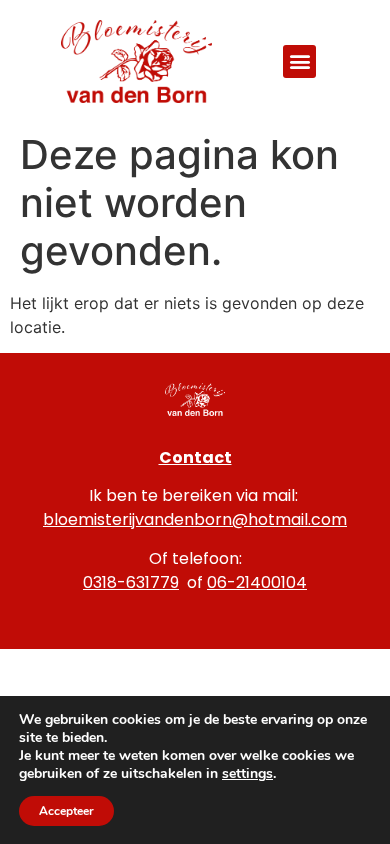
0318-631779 (131, 582)
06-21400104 (257, 582)
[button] (299, 61)
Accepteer (66, 811)
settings (247, 774)
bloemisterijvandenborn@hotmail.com (195, 519)
